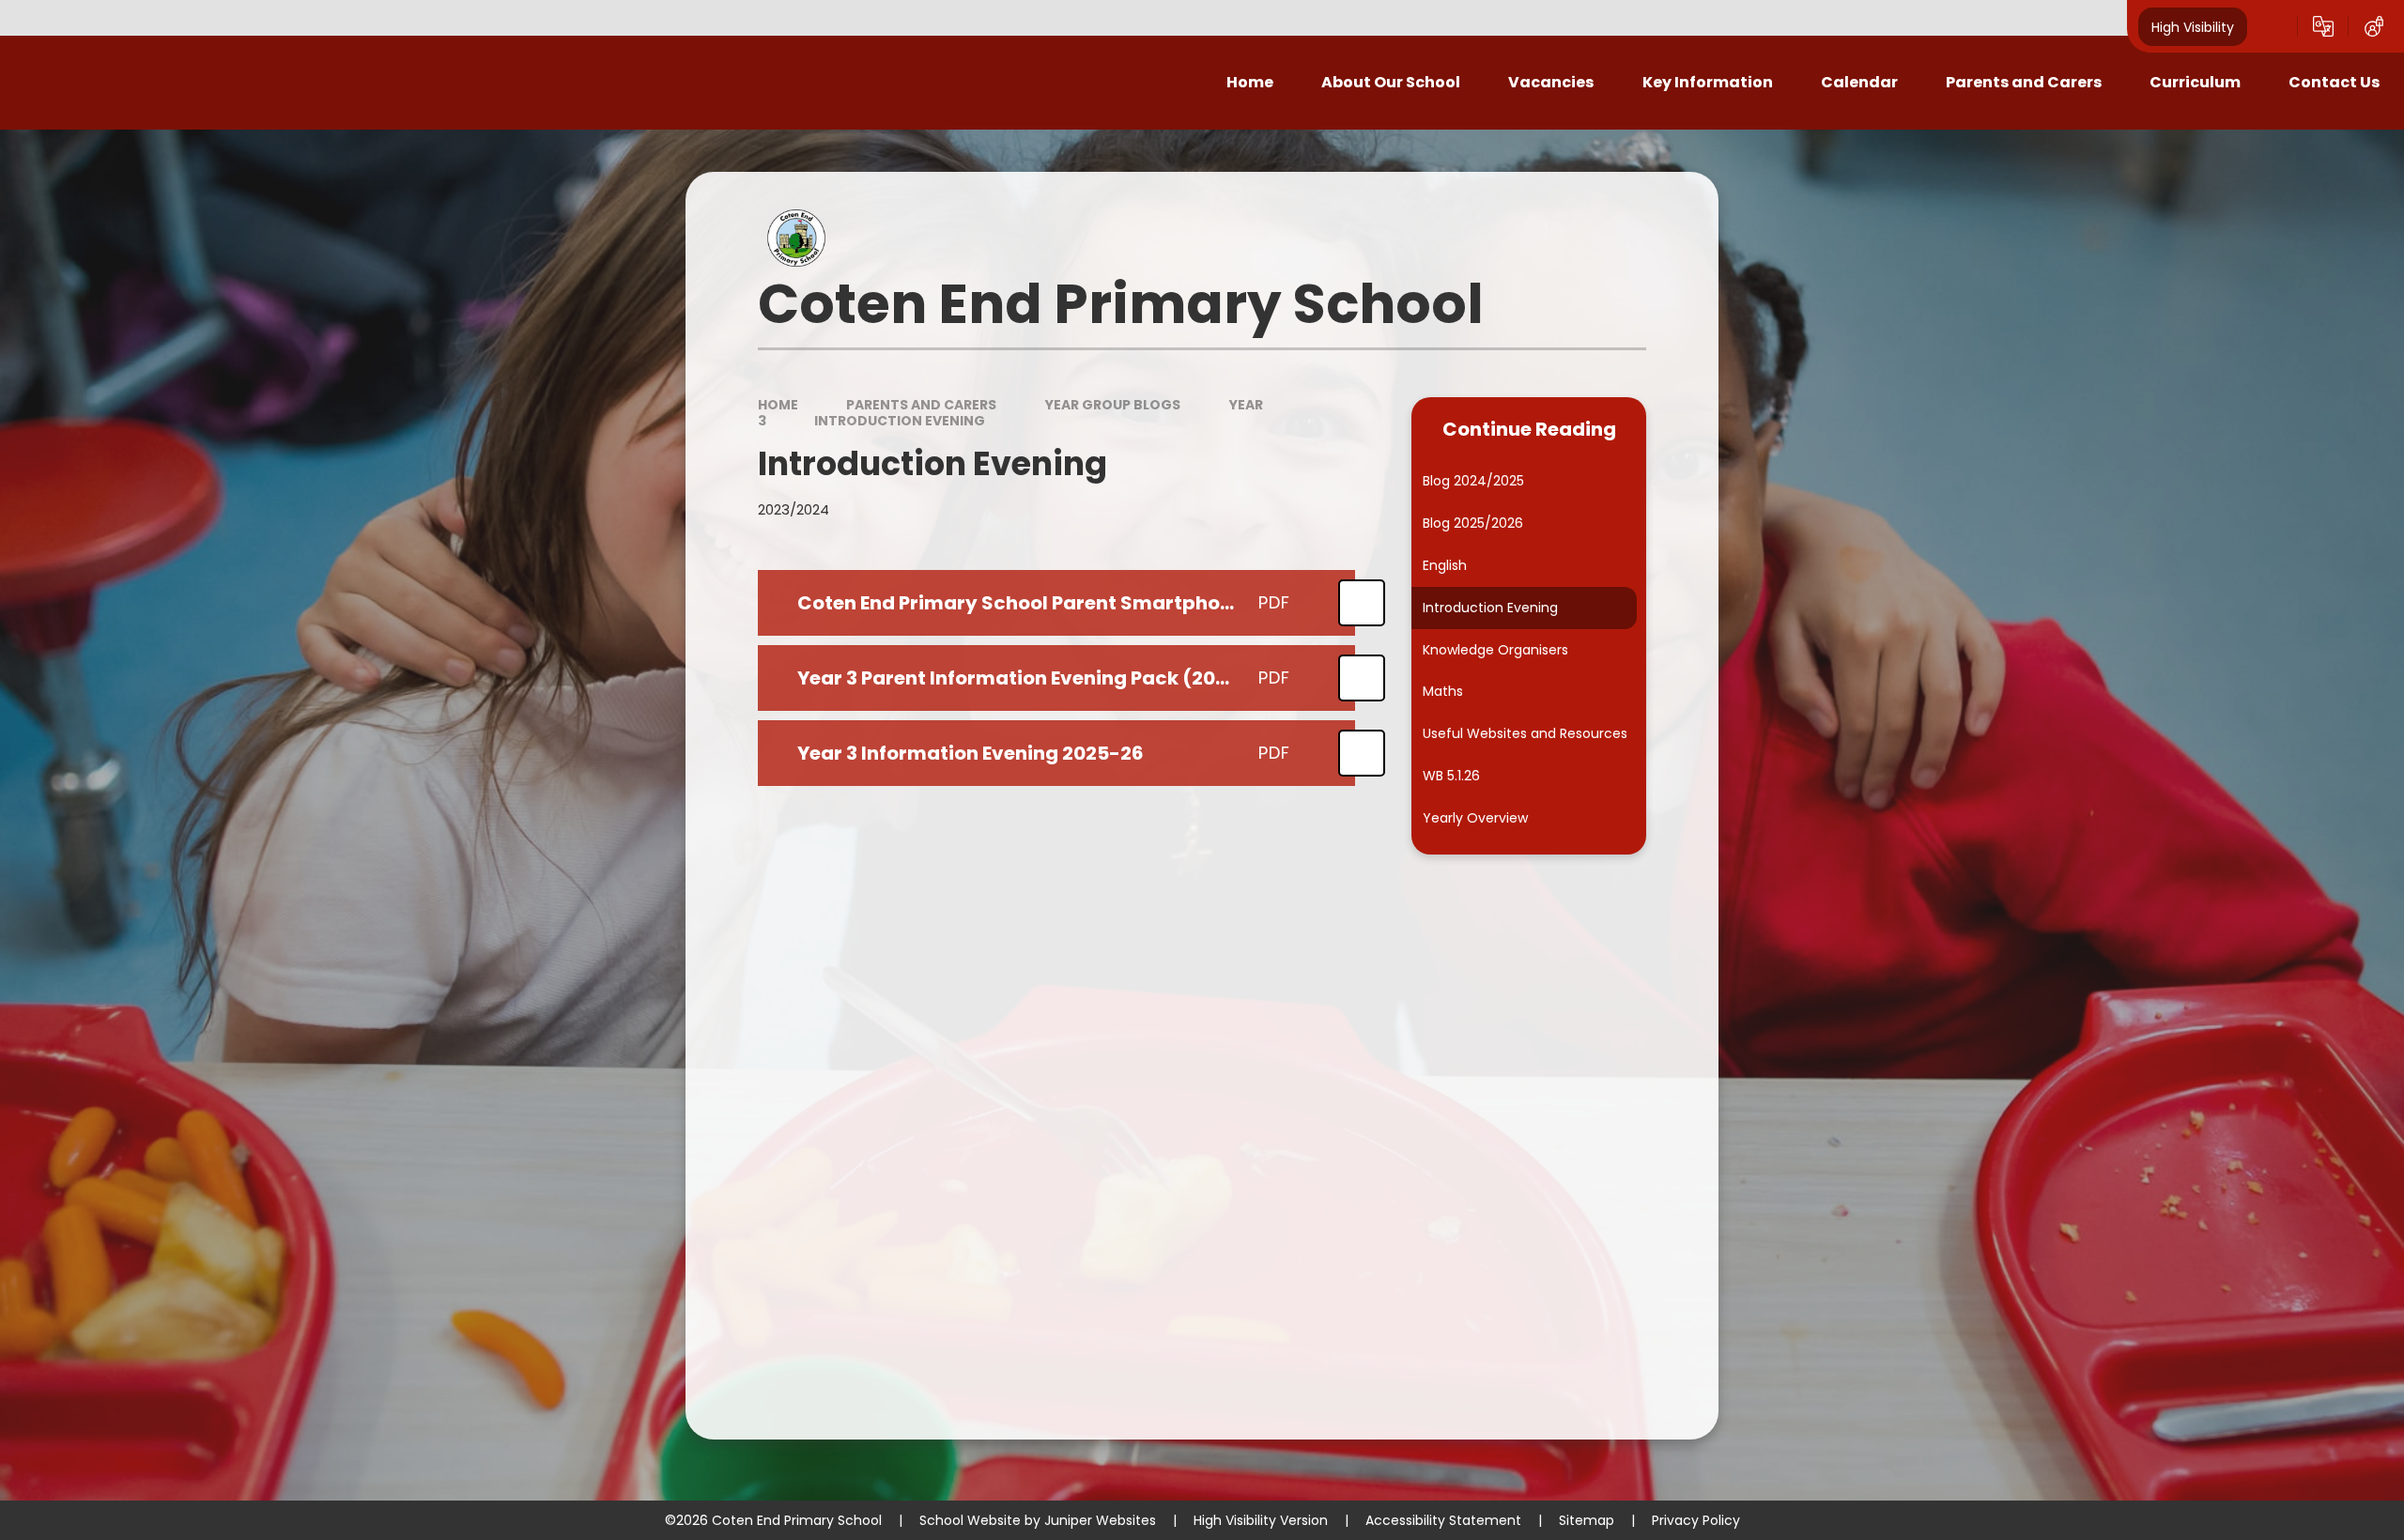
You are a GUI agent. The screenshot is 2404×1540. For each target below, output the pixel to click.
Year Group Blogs (1113, 405)
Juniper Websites (1100, 1520)
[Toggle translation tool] (2323, 26)
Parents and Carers (921, 405)
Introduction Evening (900, 421)
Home (778, 405)
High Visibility (2193, 26)
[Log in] (2374, 26)
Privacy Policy (1696, 1520)
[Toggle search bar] (2273, 26)
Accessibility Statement (1443, 1520)
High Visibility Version (1261, 1520)
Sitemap (1587, 1520)
